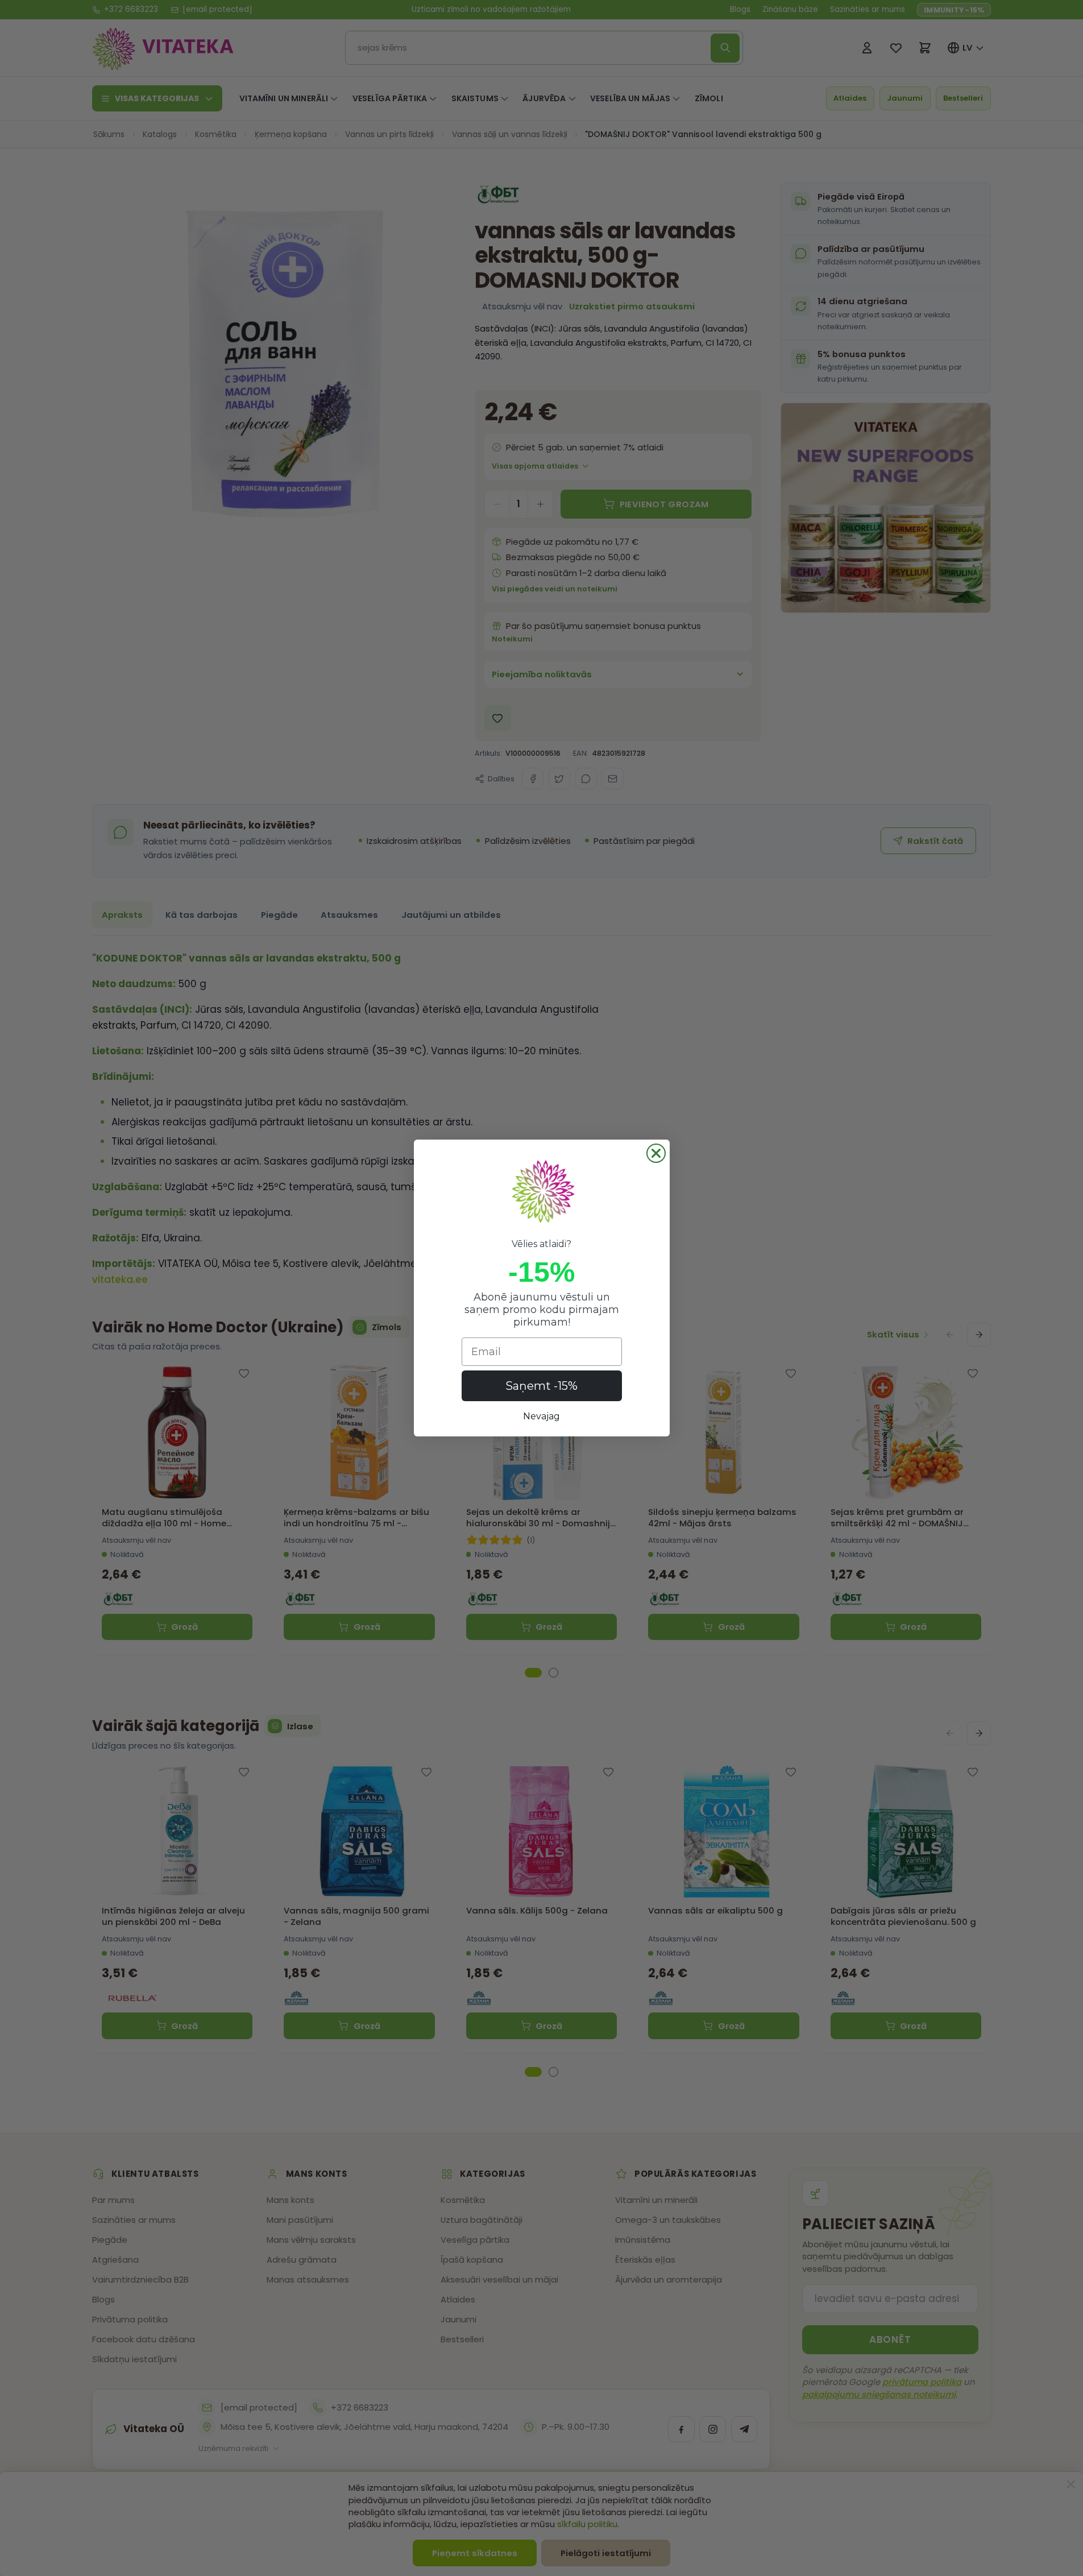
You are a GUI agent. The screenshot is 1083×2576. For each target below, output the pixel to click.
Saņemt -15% (541, 1386)
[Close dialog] (656, 1153)
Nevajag (541, 1416)
